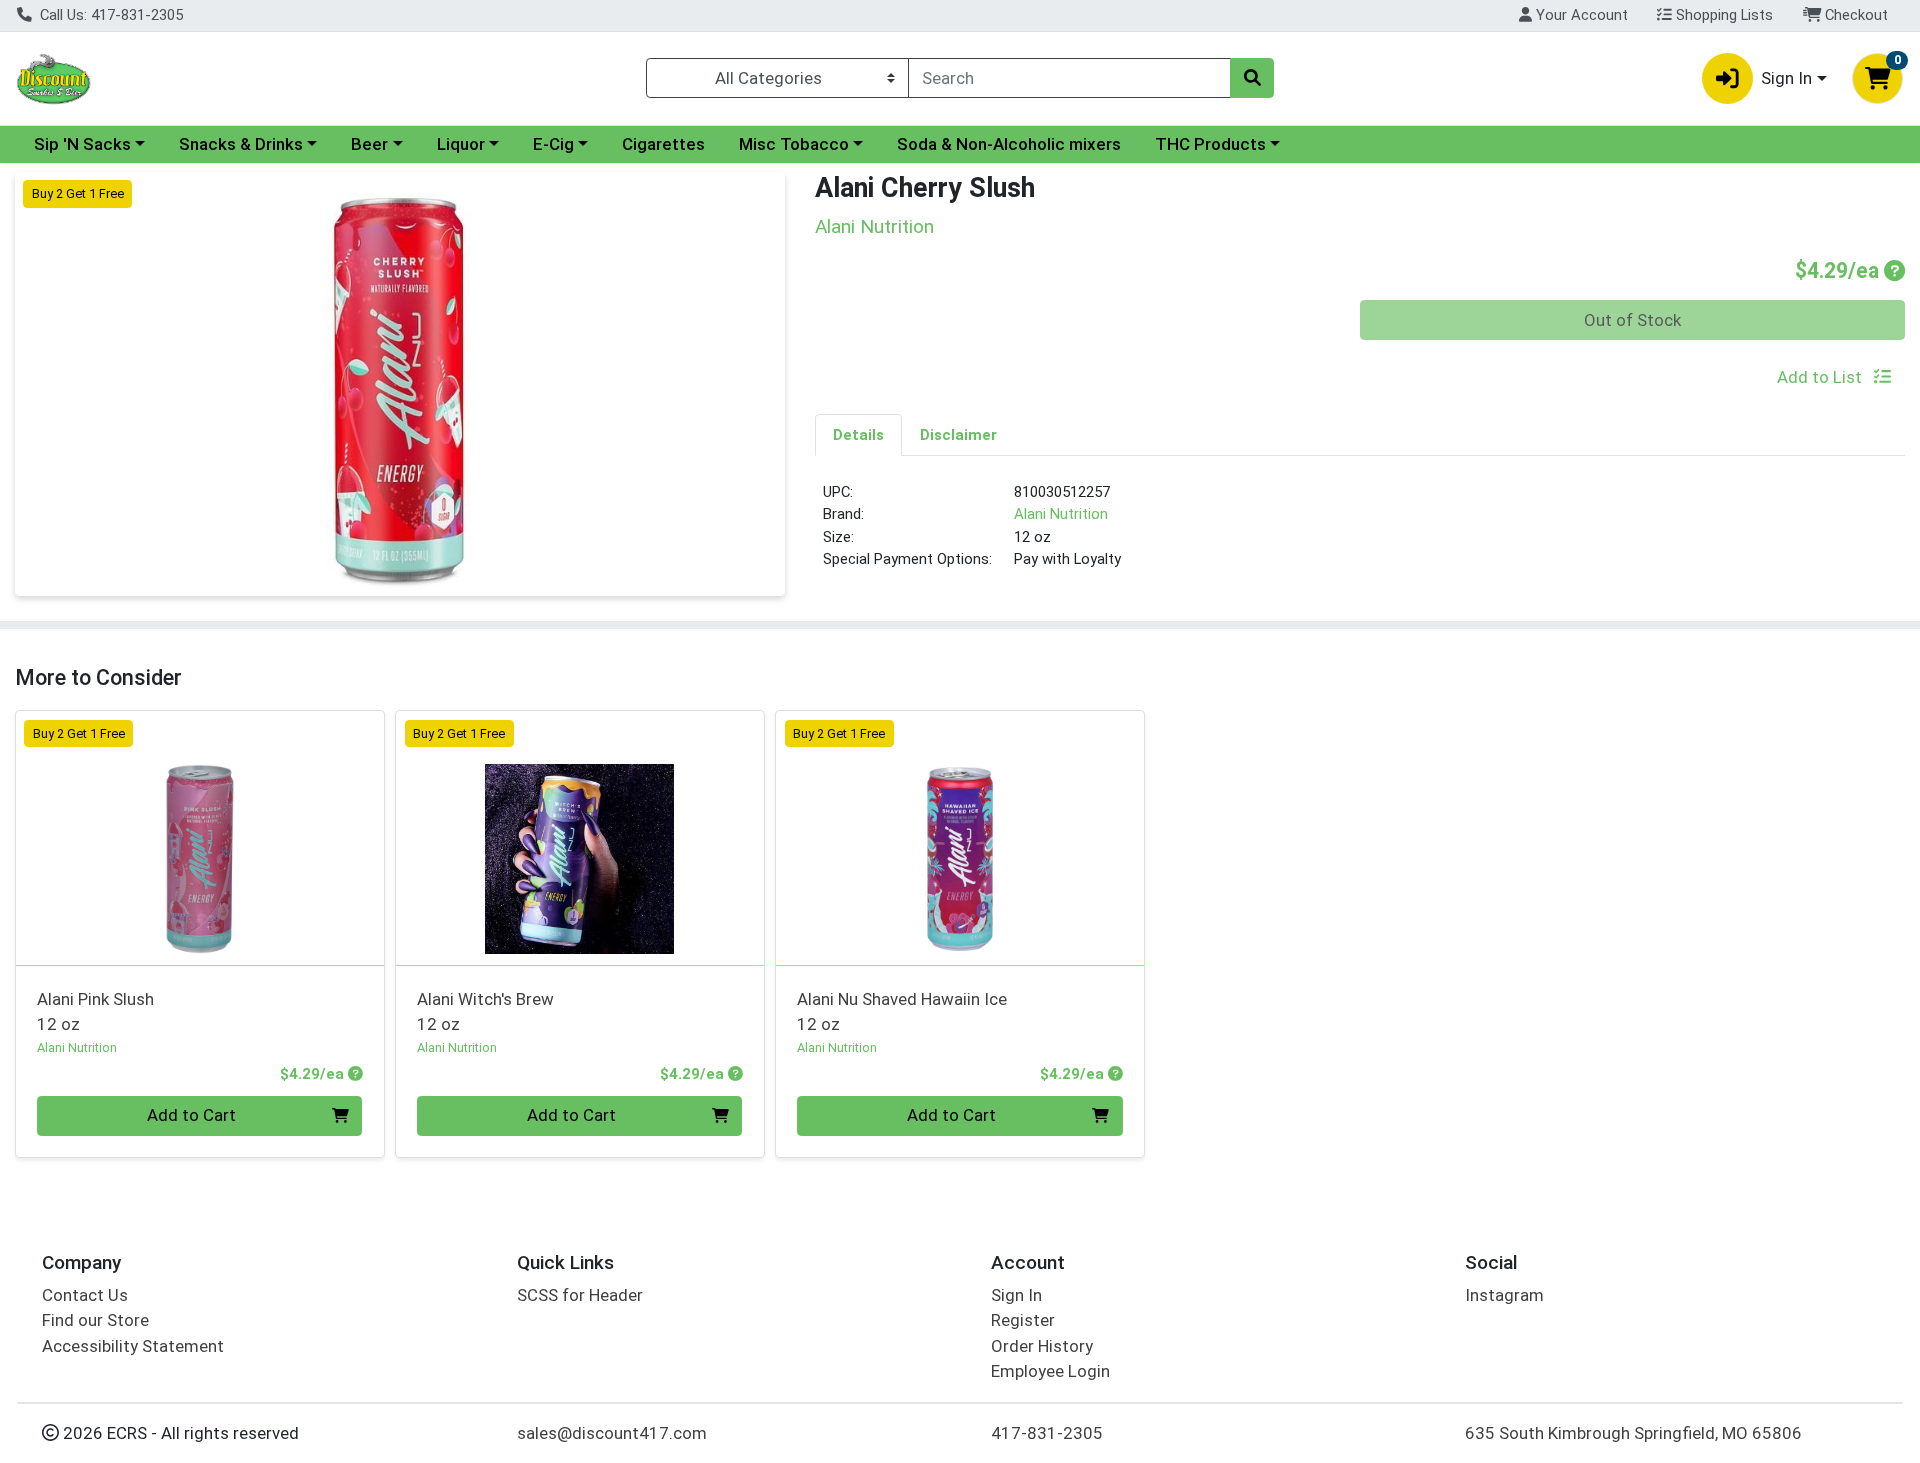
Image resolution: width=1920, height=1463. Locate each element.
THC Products (1210, 144)
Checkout (1854, 15)
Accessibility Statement (133, 1346)
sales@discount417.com (612, 1433)
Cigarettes (663, 144)
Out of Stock (1632, 320)
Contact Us (85, 1295)
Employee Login (1050, 1371)
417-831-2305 (1047, 1433)
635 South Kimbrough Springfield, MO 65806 (1633, 1433)
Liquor (461, 144)
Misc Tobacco (794, 144)
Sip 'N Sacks (82, 144)
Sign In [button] (1786, 78)
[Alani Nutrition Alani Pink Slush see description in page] (200, 838)
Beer (369, 144)
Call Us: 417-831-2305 (109, 15)
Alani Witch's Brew (485, 1011)
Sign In (1016, 1295)
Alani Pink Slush (95, 1011)
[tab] (858, 434)
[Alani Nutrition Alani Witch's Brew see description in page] (580, 838)
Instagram (1504, 1295)
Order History (1042, 1346)
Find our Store (95, 1320)
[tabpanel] (1360, 534)
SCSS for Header (580, 1295)
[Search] (1252, 78)
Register (1023, 1320)
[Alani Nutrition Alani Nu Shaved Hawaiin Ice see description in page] (960, 838)
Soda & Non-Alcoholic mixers (1009, 144)
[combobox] (1069, 78)
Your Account (1580, 15)
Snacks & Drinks (241, 144)
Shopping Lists (1722, 15)
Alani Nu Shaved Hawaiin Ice (902, 1011)
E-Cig (553, 144)
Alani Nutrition (1061, 514)
